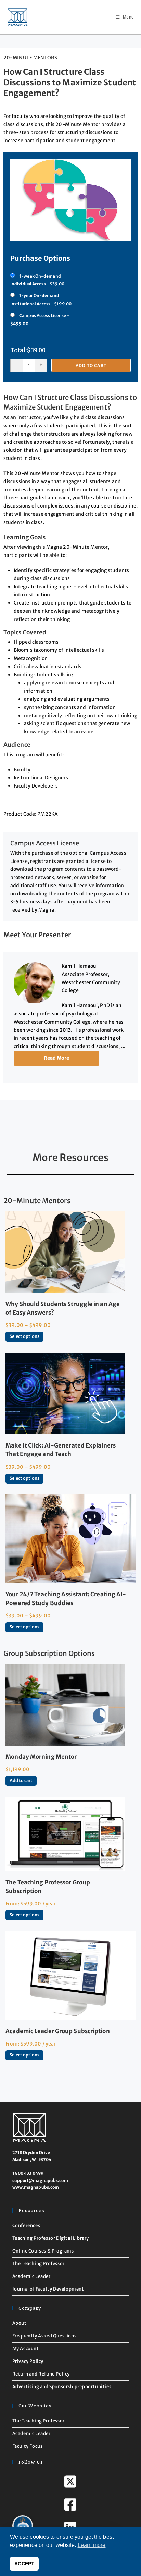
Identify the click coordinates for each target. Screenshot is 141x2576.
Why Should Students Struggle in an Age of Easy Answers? (63, 1308)
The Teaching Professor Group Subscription (48, 1887)
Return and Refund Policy (41, 2374)
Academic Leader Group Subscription (57, 2031)
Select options (24, 1336)
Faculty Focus (28, 2446)
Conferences (26, 2226)
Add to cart (91, 365)
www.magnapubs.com (36, 2187)
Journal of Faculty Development (48, 2289)
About (20, 2323)
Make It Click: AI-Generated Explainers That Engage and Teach (61, 1450)
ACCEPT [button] (24, 2564)
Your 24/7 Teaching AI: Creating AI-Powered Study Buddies (66, 1598)
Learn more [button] (92, 2545)
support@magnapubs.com (40, 2180)
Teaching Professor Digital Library (51, 2238)
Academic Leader (31, 2276)
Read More (57, 1058)
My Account (26, 2349)
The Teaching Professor (39, 2264)
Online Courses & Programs (43, 2251)
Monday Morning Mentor (41, 1757)
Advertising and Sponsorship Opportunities (62, 2387)
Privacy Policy (28, 2361)
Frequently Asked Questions (44, 2336)
